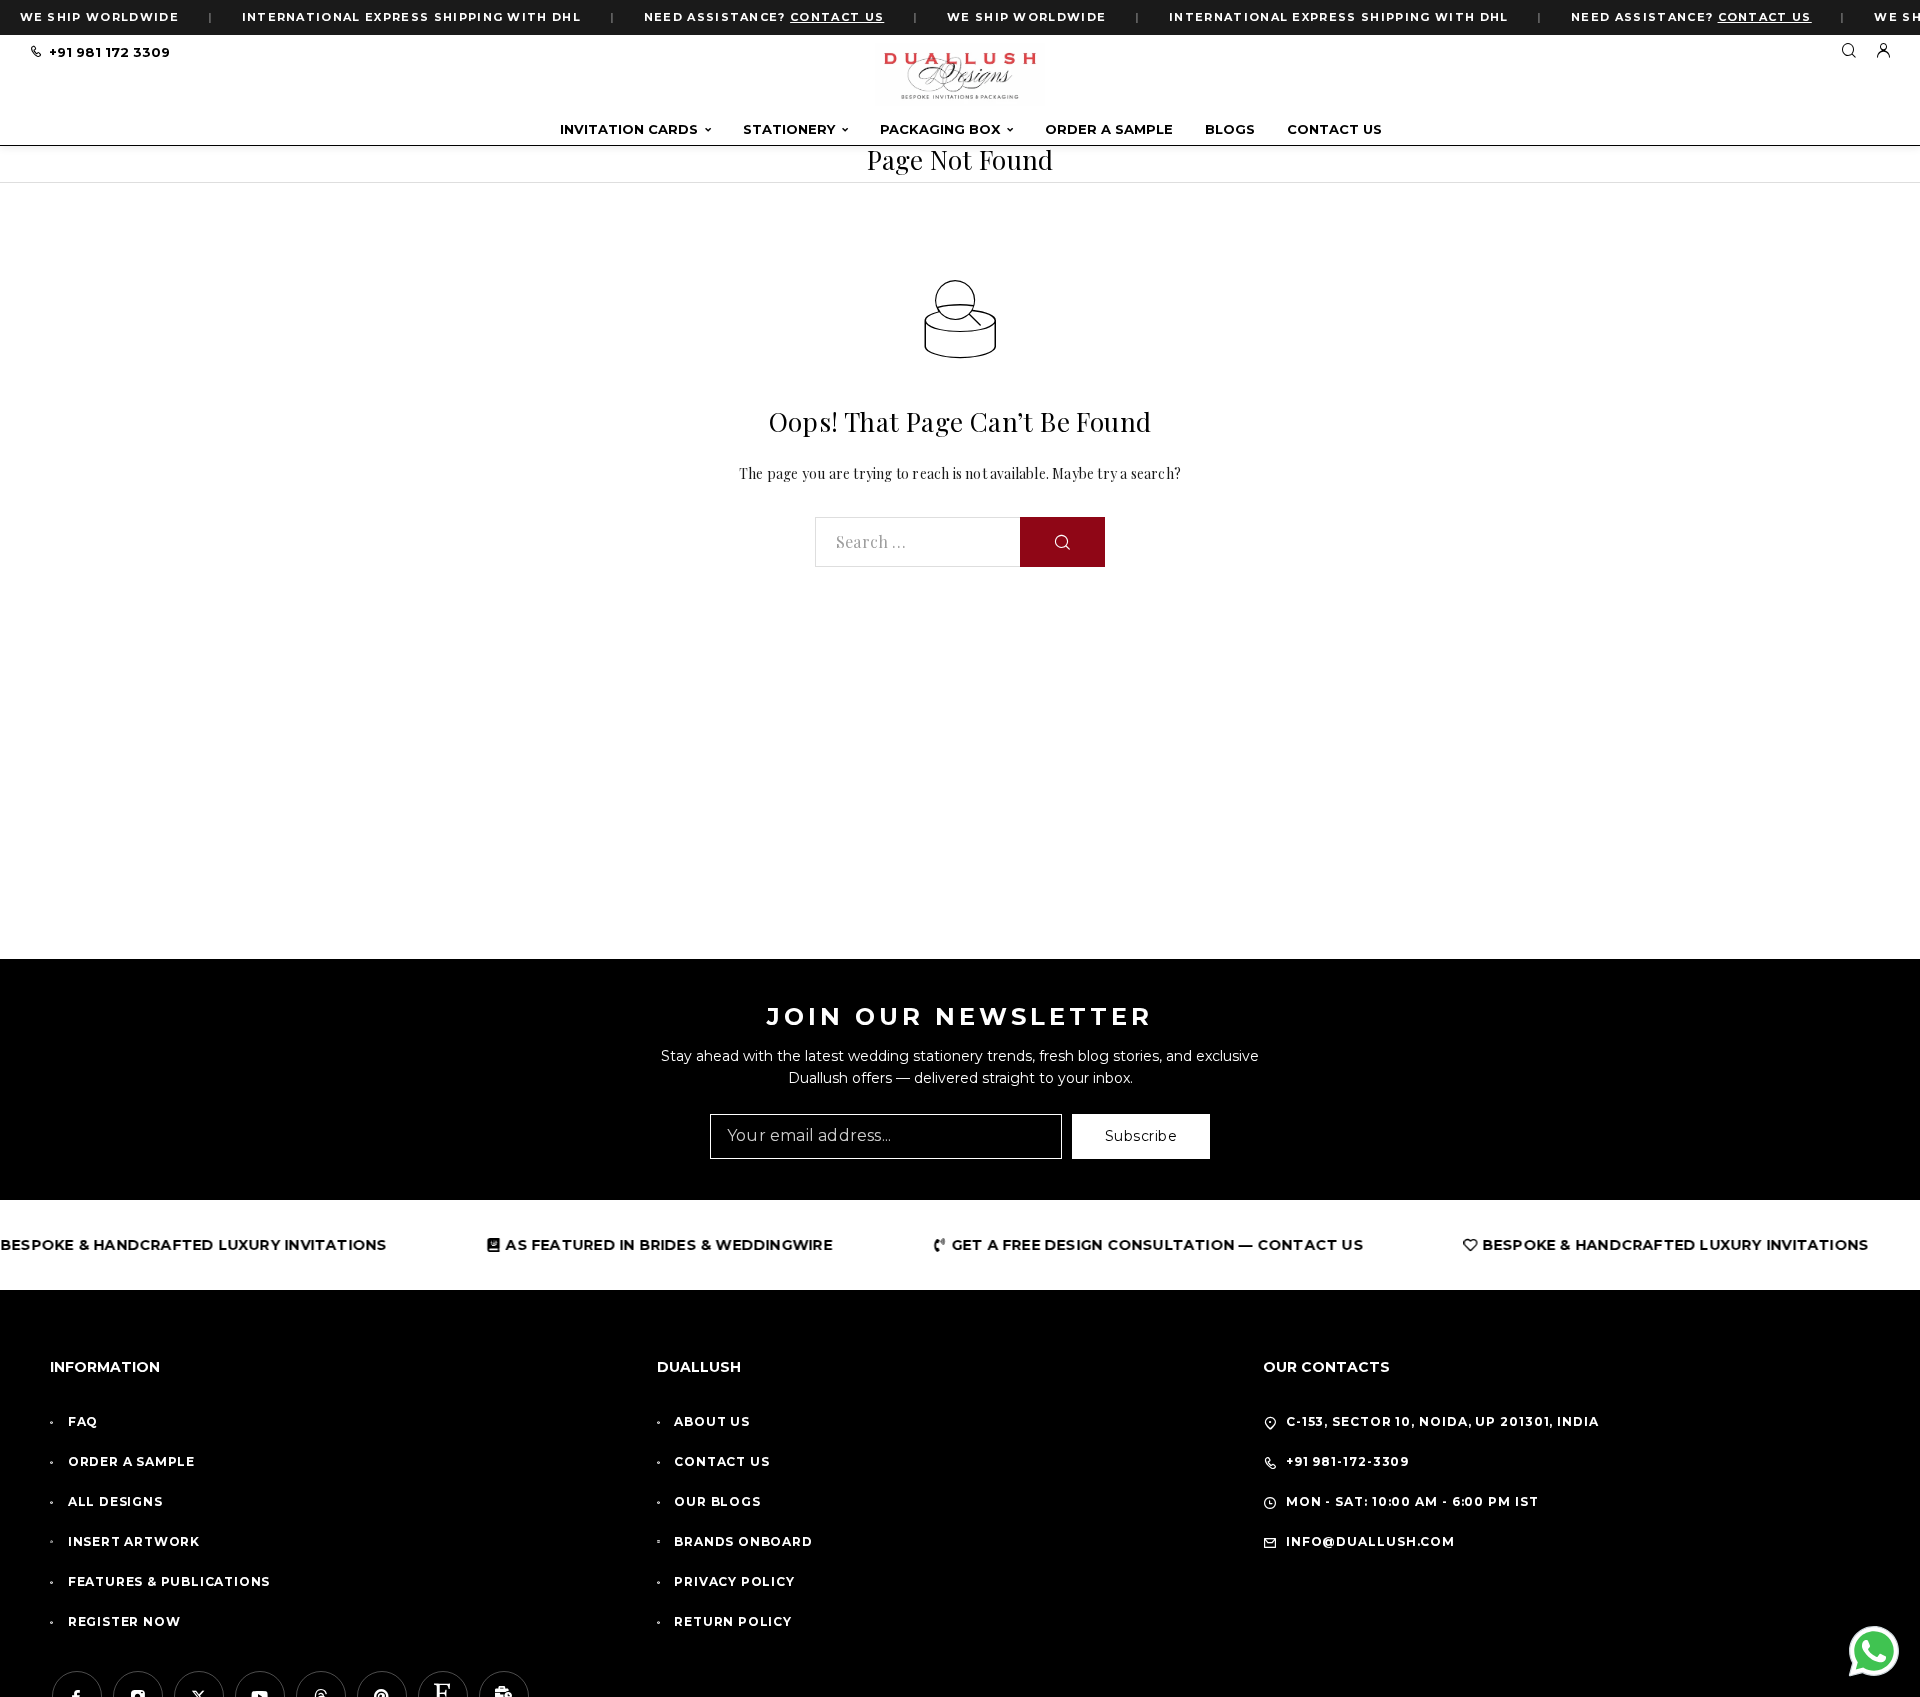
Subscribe (1141, 1136)
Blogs (1230, 129)
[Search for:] (918, 542)
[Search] (1848, 51)
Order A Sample (1109, 129)
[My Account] (1883, 51)
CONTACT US (837, 17)
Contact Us (1334, 129)
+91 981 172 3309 (109, 52)
